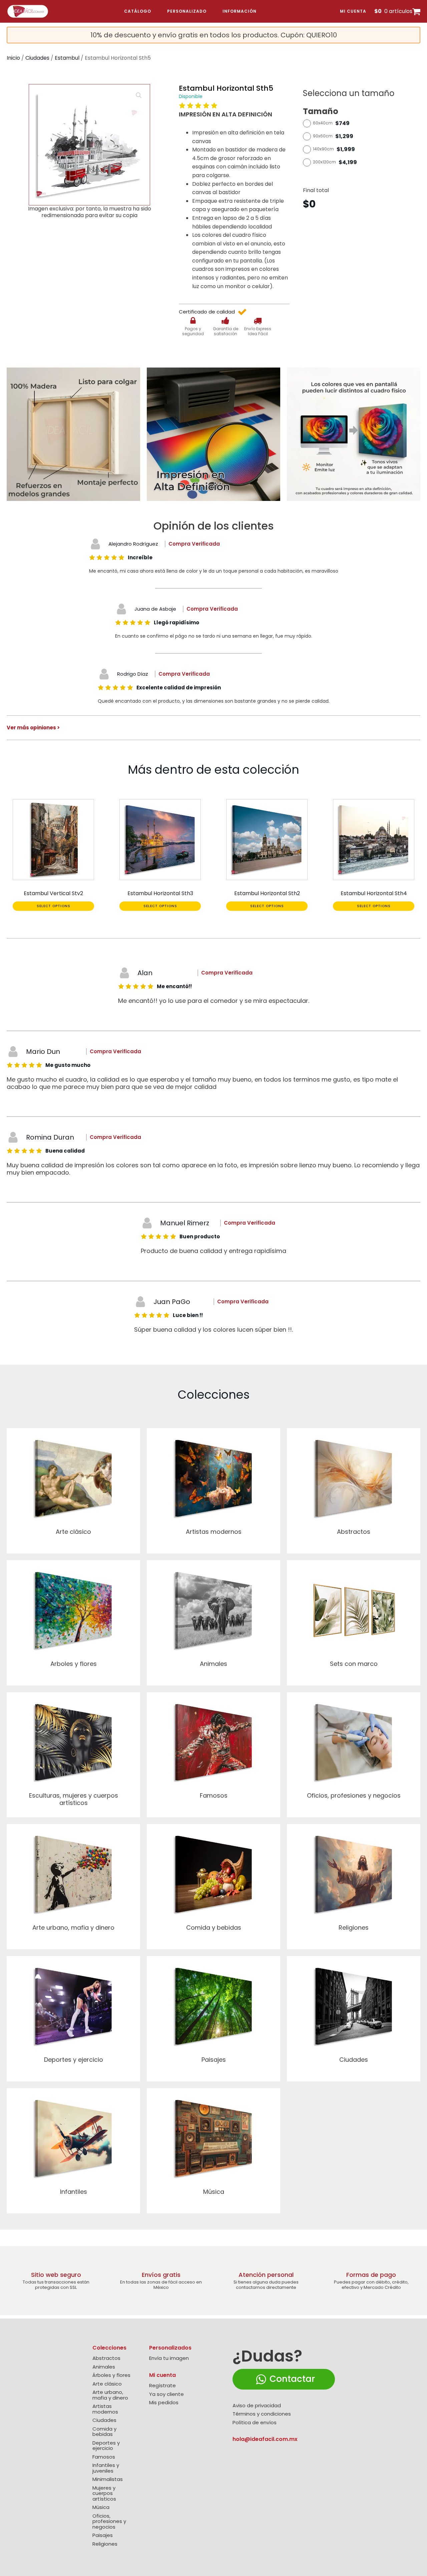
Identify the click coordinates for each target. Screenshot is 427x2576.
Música (101, 2507)
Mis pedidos (164, 2403)
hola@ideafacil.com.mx (265, 2439)
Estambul (67, 58)
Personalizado (187, 11)
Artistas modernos (105, 2409)
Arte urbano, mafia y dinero (110, 2395)
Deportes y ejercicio (106, 2446)
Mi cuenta (353, 11)
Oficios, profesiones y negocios (109, 2522)
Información (240, 11)
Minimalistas (108, 2479)
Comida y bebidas (104, 2432)
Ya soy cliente (166, 2394)
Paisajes (103, 2535)
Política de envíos (255, 2423)
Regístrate (162, 2386)
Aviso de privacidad (257, 2406)
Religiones (105, 2544)
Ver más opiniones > (33, 728)
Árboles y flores (111, 2375)
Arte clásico (107, 2384)
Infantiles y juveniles (106, 2468)
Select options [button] (54, 906)
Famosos (104, 2457)
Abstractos (106, 2358)
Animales (104, 2367)
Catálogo (138, 11)
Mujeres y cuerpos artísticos (104, 2494)
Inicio (13, 58)
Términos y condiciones (262, 2414)
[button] (139, 95)
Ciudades (37, 58)
